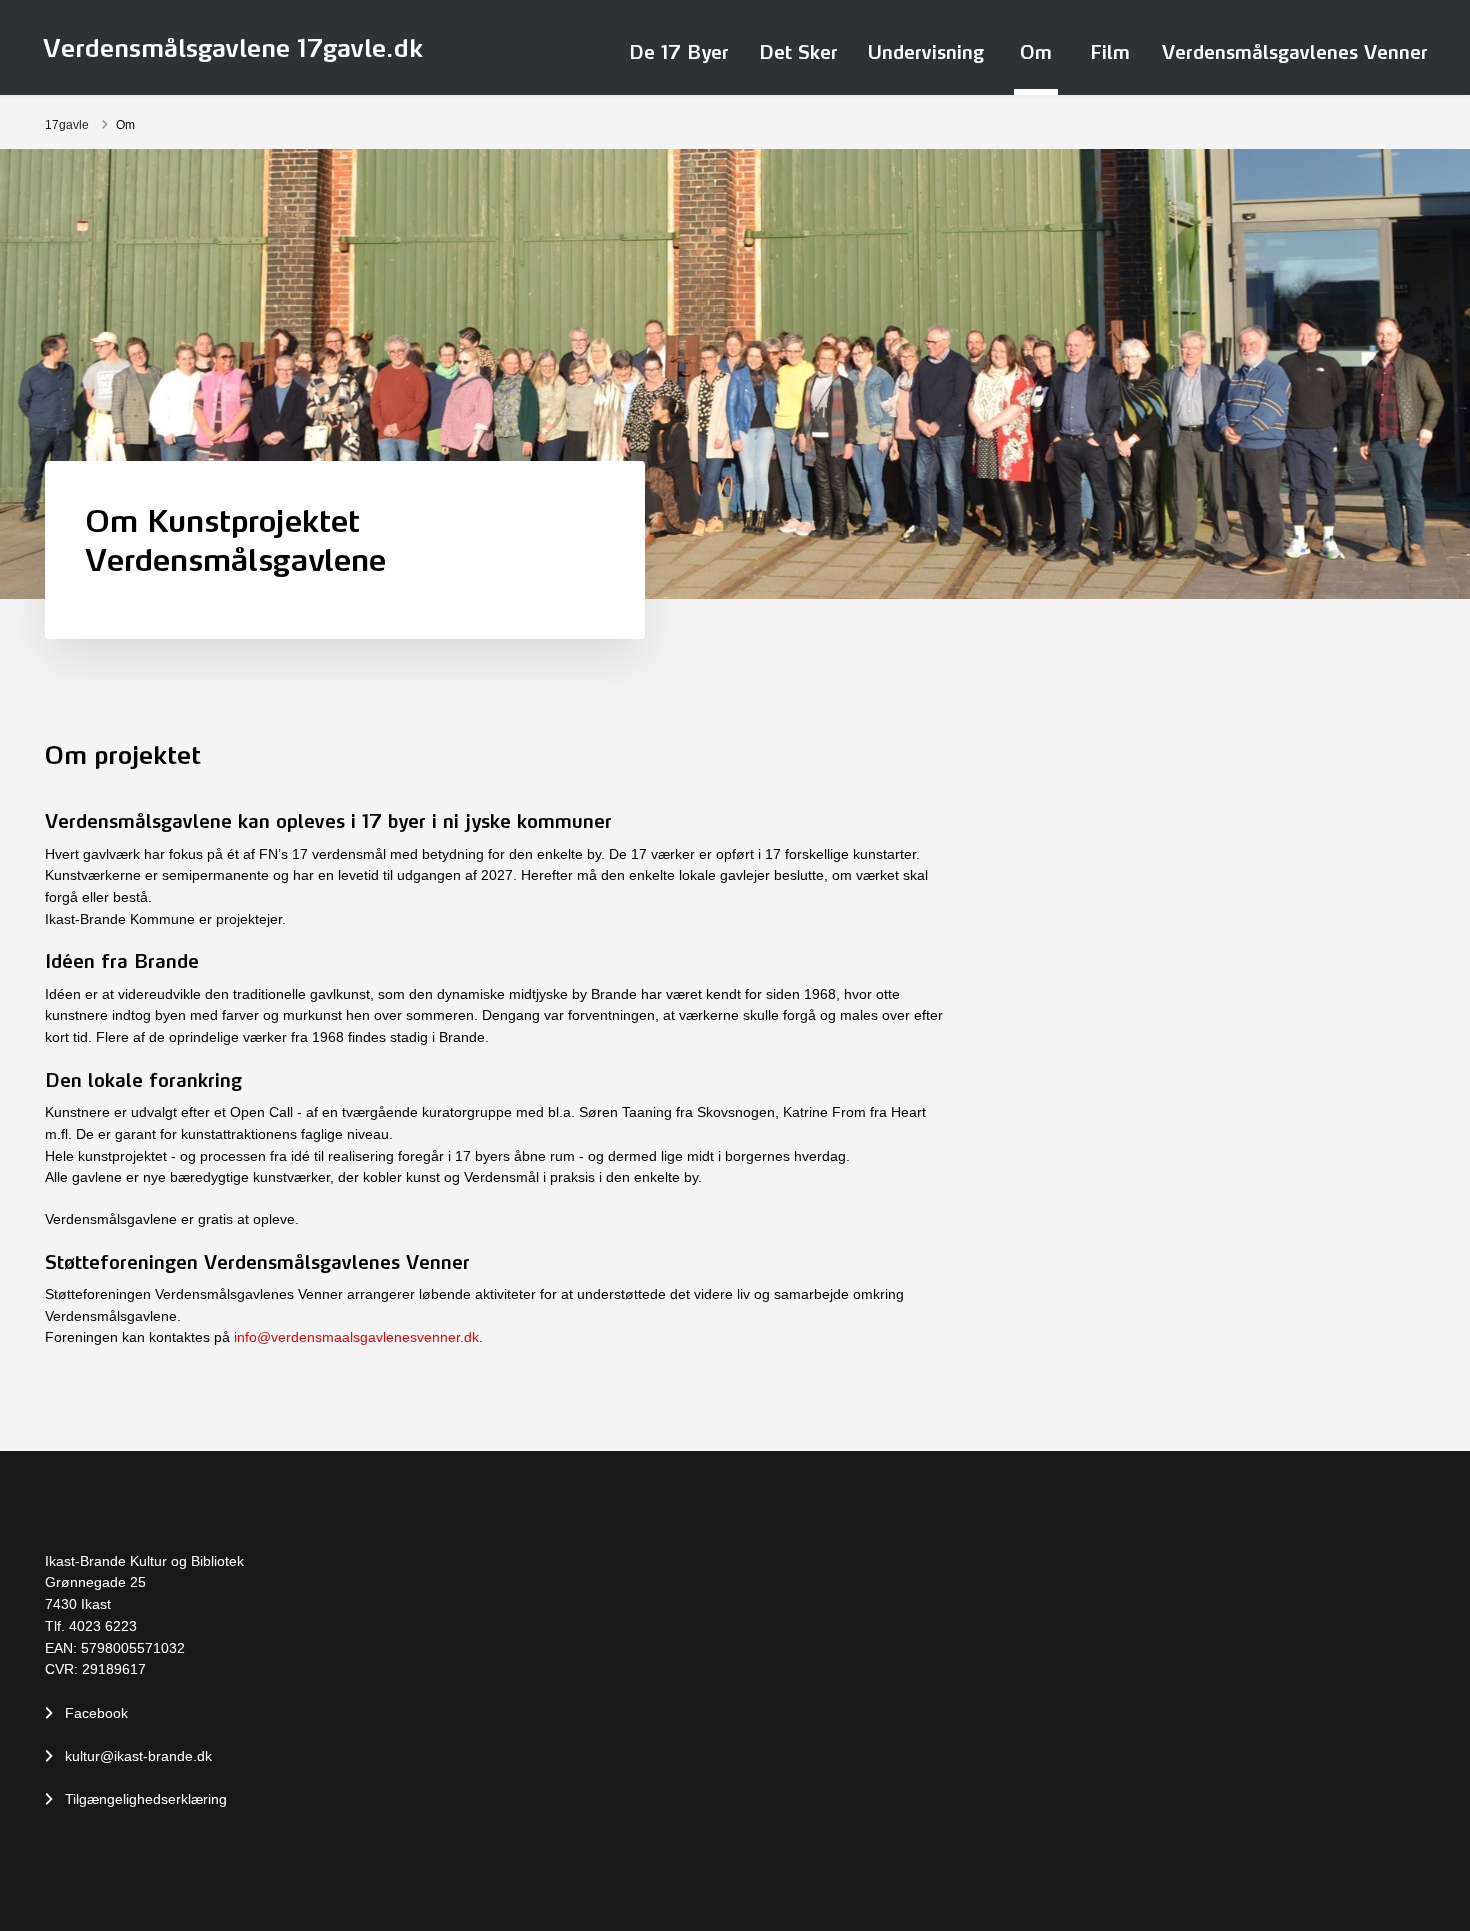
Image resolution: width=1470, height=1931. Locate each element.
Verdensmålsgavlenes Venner (1295, 52)
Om (1036, 52)
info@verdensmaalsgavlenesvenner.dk (356, 1337)
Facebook (96, 1713)
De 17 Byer (679, 52)
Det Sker (798, 52)
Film (1110, 52)
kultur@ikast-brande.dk (138, 1756)
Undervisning (926, 52)
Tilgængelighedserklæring (146, 1799)
